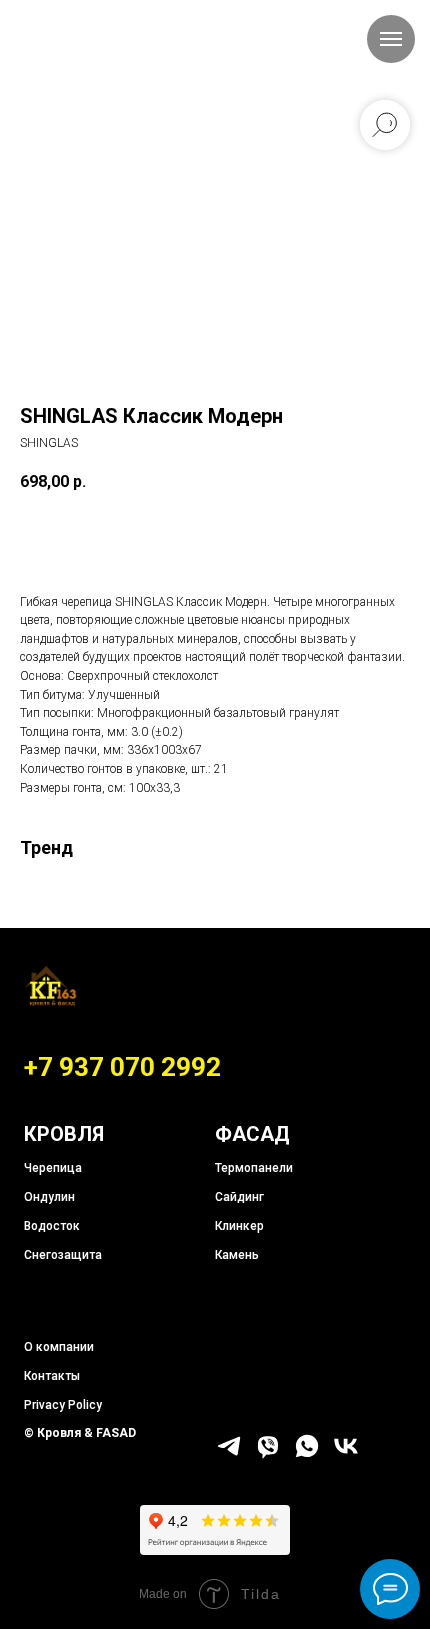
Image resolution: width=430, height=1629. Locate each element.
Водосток (52, 1226)
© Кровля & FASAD (80, 1433)
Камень (237, 1255)
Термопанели (254, 1168)
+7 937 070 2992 (122, 1067)
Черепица (53, 1168)
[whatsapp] (307, 1454)
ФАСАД (252, 1134)
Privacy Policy (63, 1405)
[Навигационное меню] (391, 39)
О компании (59, 1347)
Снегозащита (63, 1255)
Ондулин (49, 1197)
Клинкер (239, 1226)
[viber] (268, 1454)
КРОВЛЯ (64, 1134)
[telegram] (229, 1454)
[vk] (346, 1454)
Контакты (52, 1376)
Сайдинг (239, 1197)
